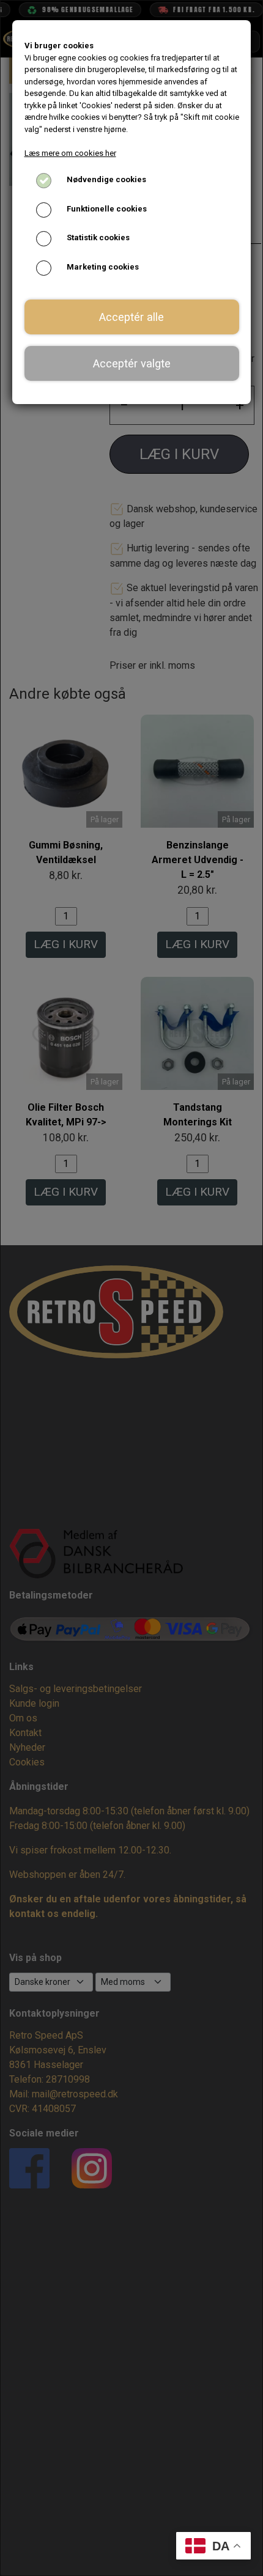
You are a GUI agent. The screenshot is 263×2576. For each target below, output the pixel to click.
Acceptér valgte (132, 363)
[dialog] (131, 1288)
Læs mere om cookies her (70, 153)
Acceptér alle (131, 317)
